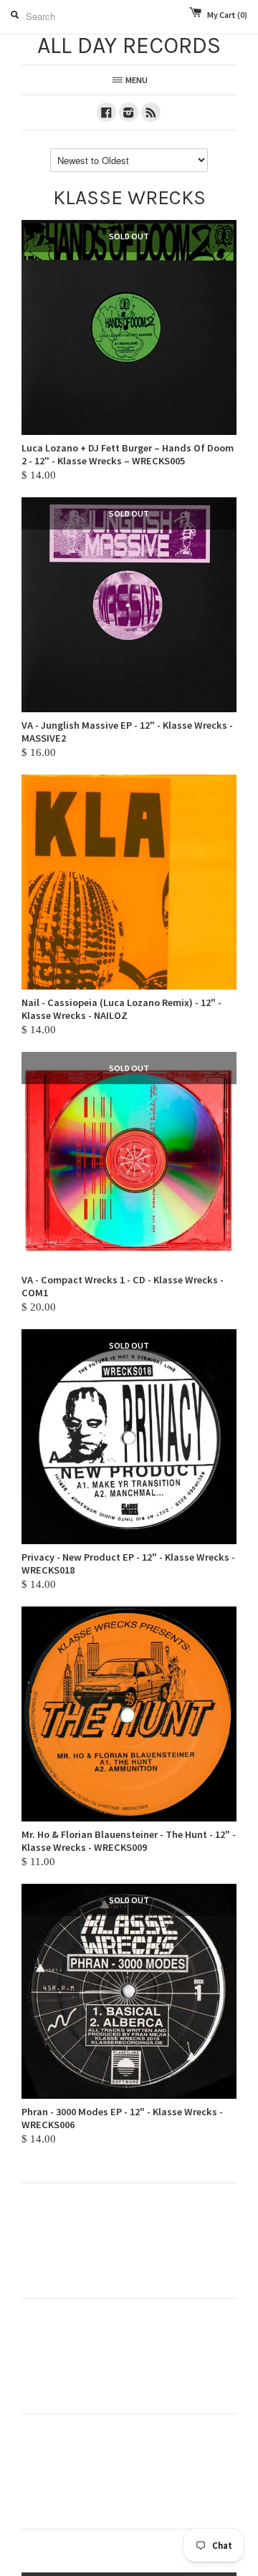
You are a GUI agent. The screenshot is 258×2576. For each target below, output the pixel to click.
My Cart (227, 15)
